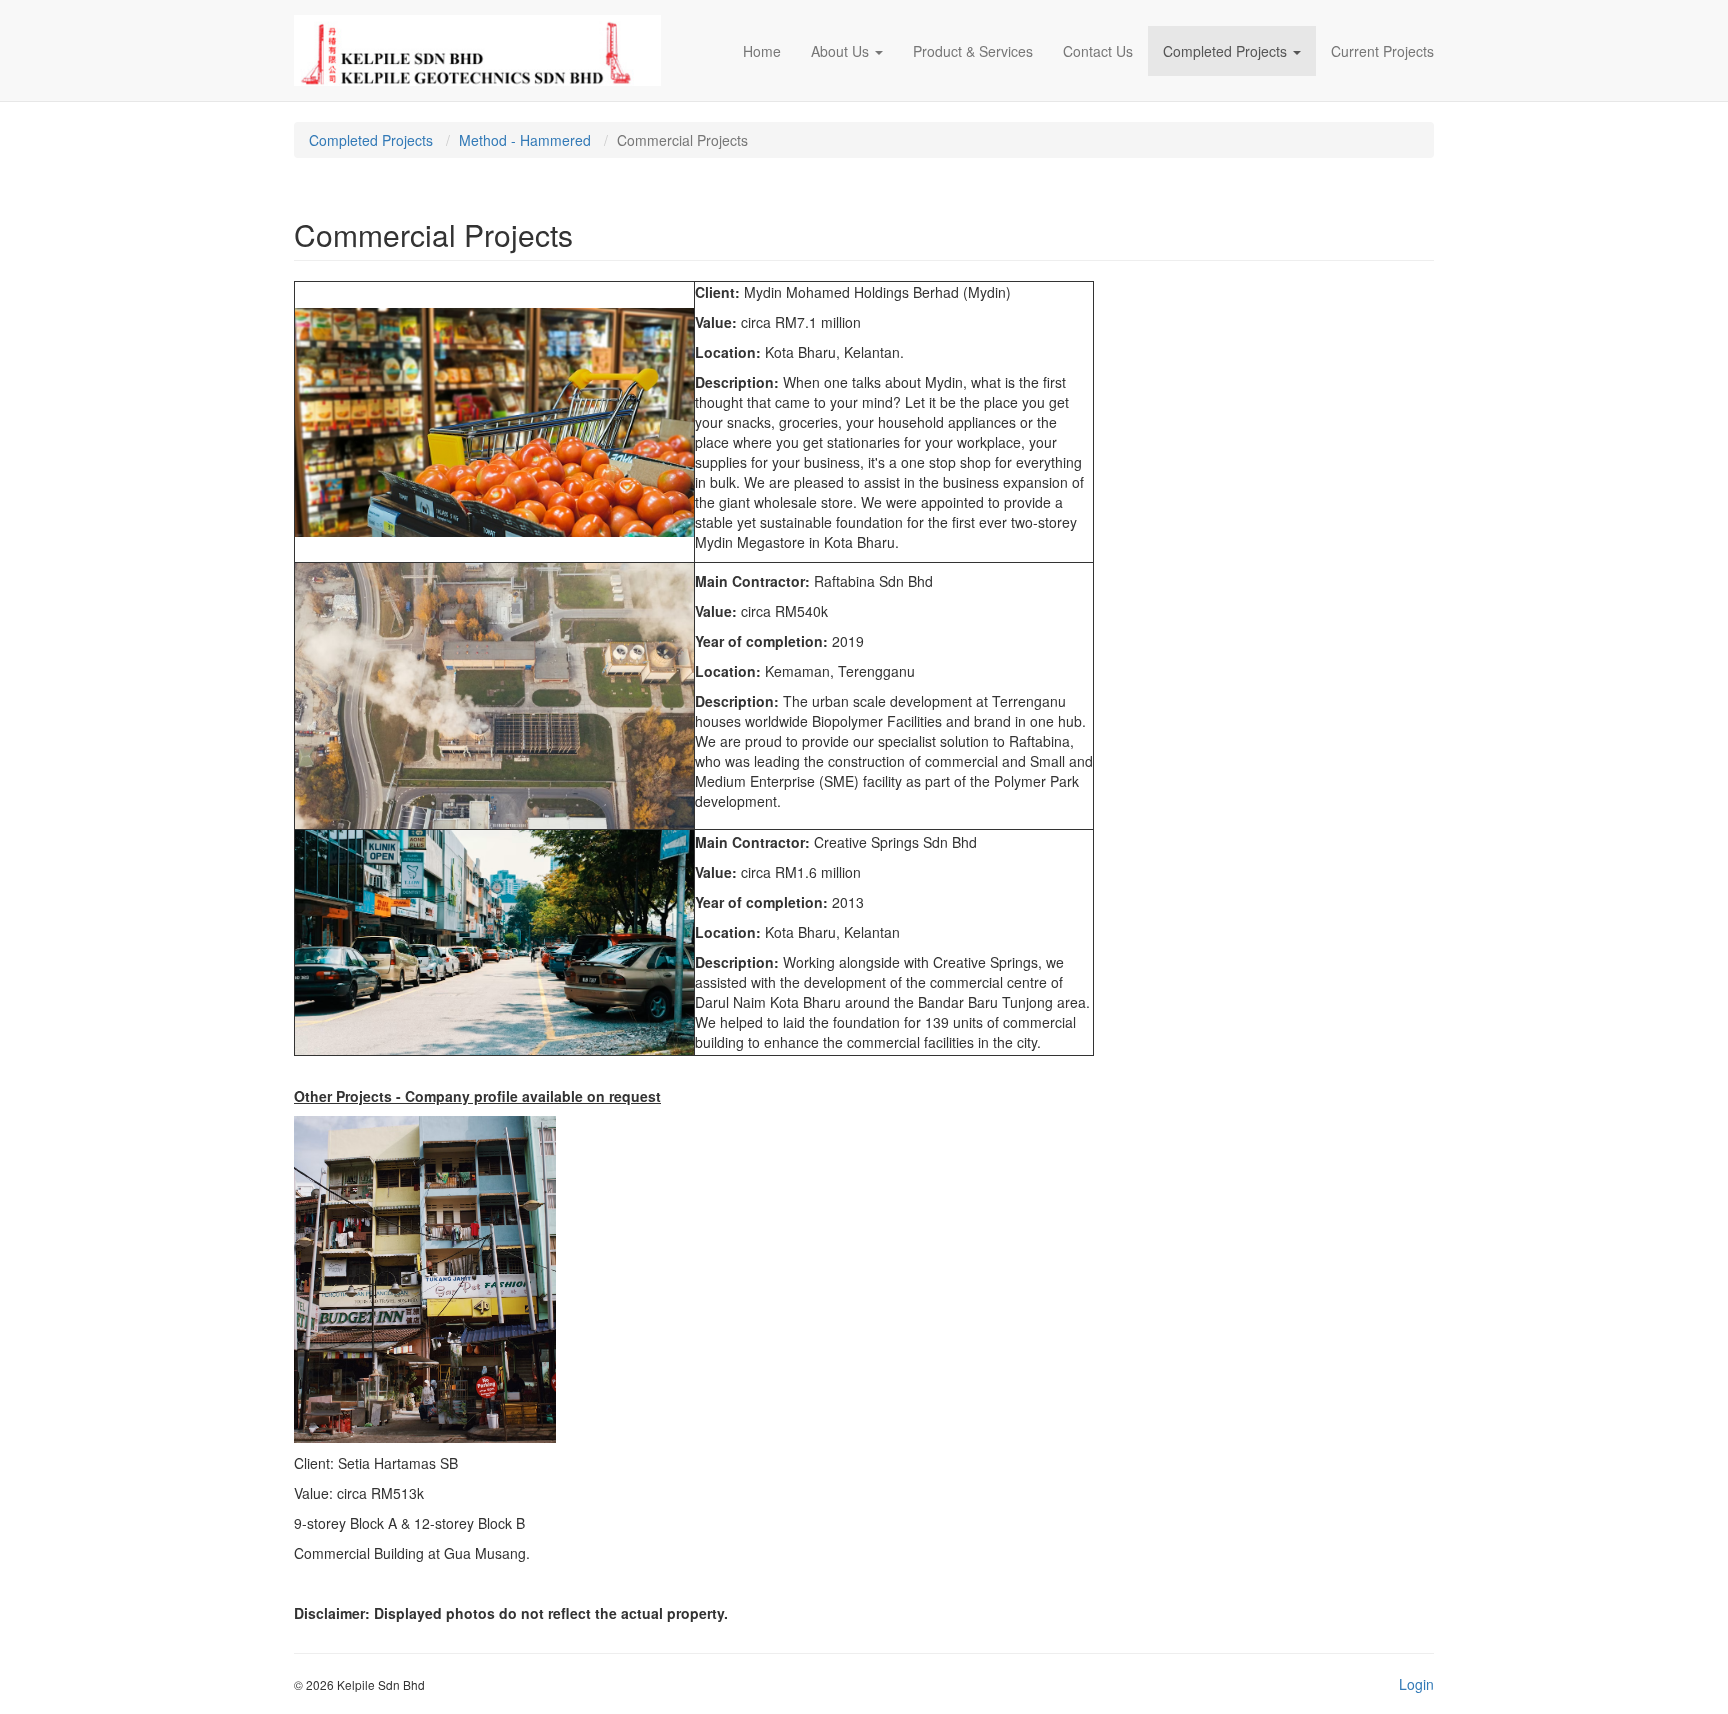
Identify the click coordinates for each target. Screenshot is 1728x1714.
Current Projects (1382, 51)
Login (1416, 1684)
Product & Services (973, 51)
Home (762, 51)
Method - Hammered (525, 140)
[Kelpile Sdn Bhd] (477, 50)
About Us (840, 51)
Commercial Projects (682, 140)
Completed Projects (1225, 51)
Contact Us (1098, 51)
